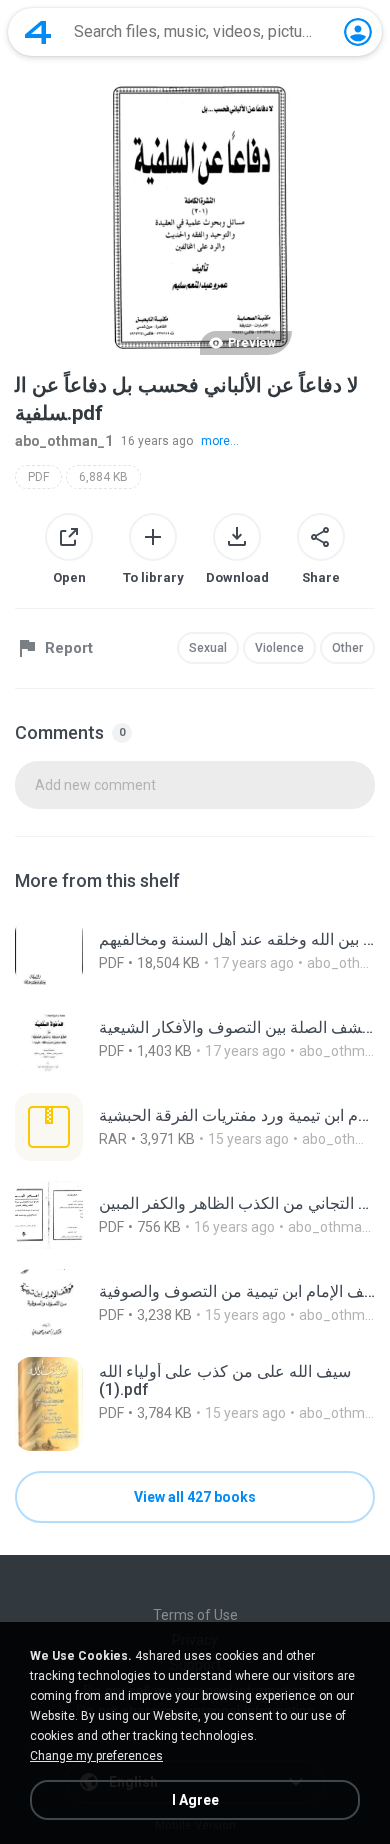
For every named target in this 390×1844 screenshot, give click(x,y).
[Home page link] (38, 32)
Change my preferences (96, 1756)
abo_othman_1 (64, 441)
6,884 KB (103, 477)
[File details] (195, 951)
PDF (38, 477)
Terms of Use (195, 1615)
